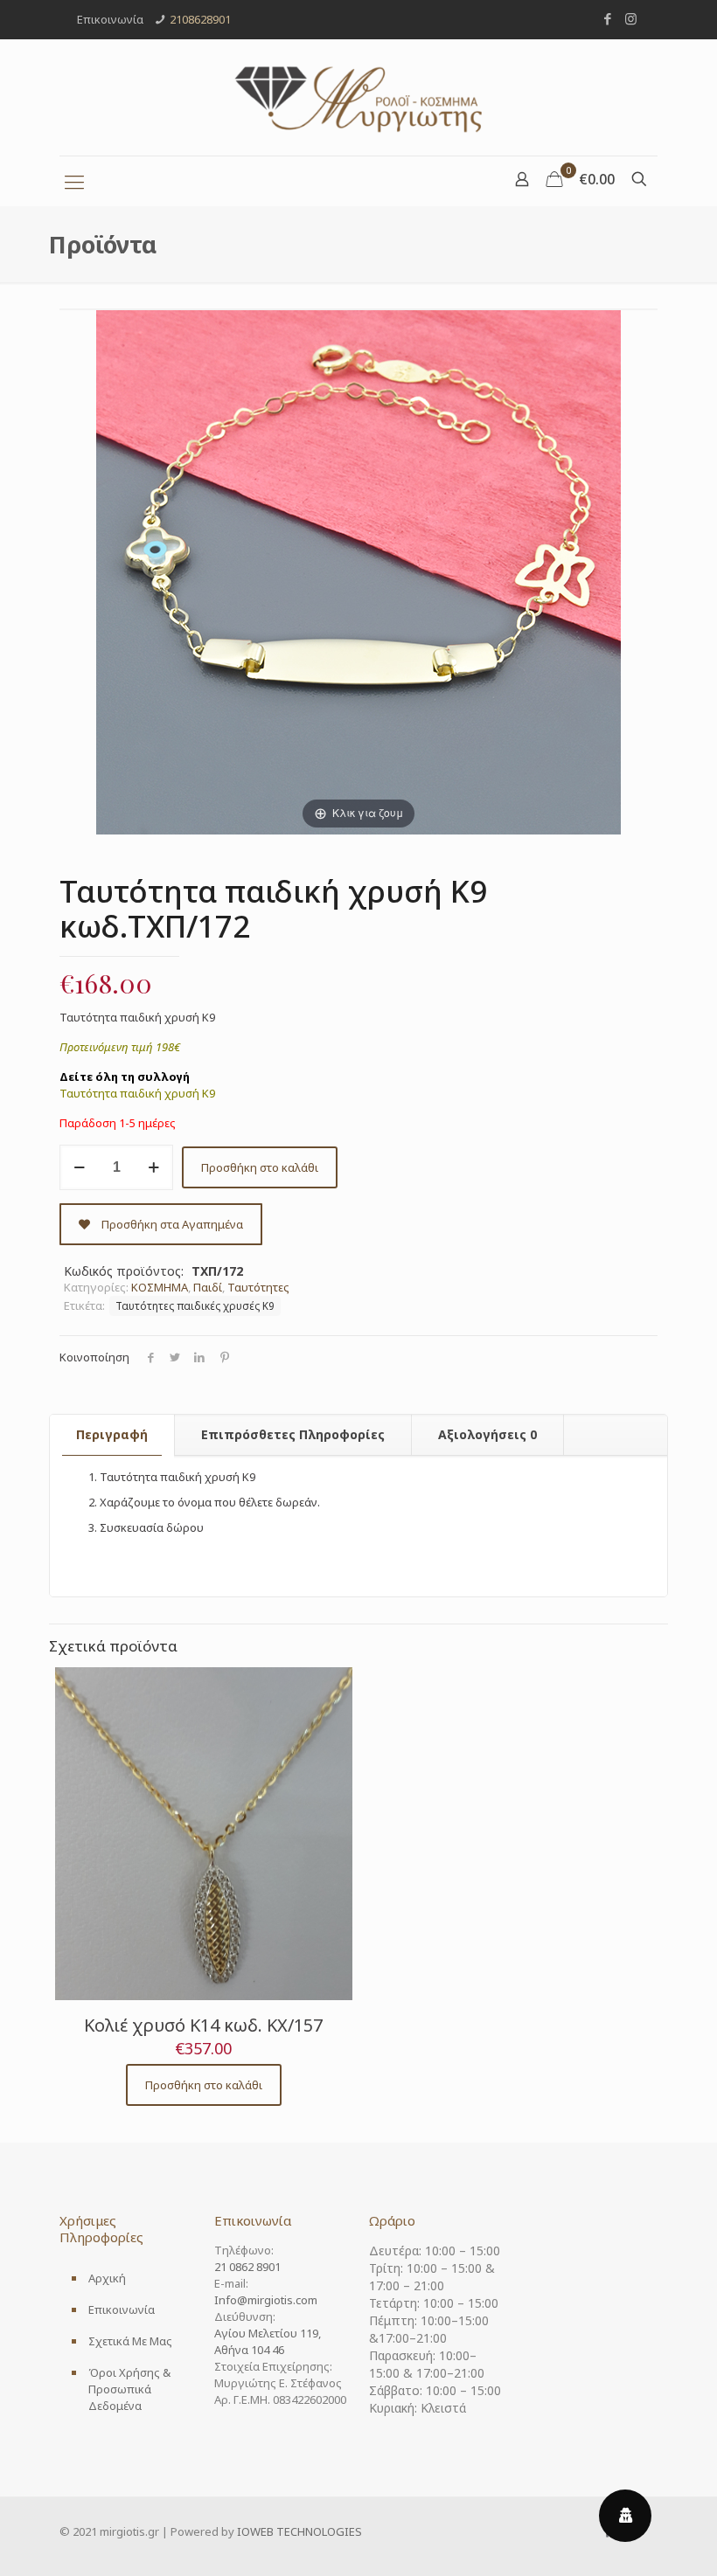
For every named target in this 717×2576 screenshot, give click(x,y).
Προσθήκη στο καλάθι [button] (204, 2085)
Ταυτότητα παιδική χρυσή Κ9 (137, 1093)
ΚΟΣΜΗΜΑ (160, 1287)
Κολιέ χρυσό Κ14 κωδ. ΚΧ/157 (203, 2025)
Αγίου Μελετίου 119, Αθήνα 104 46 (268, 2341)
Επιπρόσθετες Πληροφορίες (293, 1434)
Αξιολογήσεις (487, 1434)
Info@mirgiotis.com (266, 2300)
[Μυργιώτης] (358, 97)
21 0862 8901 (247, 2267)
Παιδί (208, 1287)
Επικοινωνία (122, 2309)
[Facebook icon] (607, 18)
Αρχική (107, 2278)
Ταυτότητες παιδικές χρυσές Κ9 (195, 1305)
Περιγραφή (112, 1434)
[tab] (112, 1435)
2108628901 (200, 19)
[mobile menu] (74, 181)
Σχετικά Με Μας (130, 2341)
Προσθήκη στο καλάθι (260, 1167)
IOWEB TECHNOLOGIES (299, 2531)
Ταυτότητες (258, 1287)
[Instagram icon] (631, 18)
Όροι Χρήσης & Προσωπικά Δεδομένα (129, 2389)
